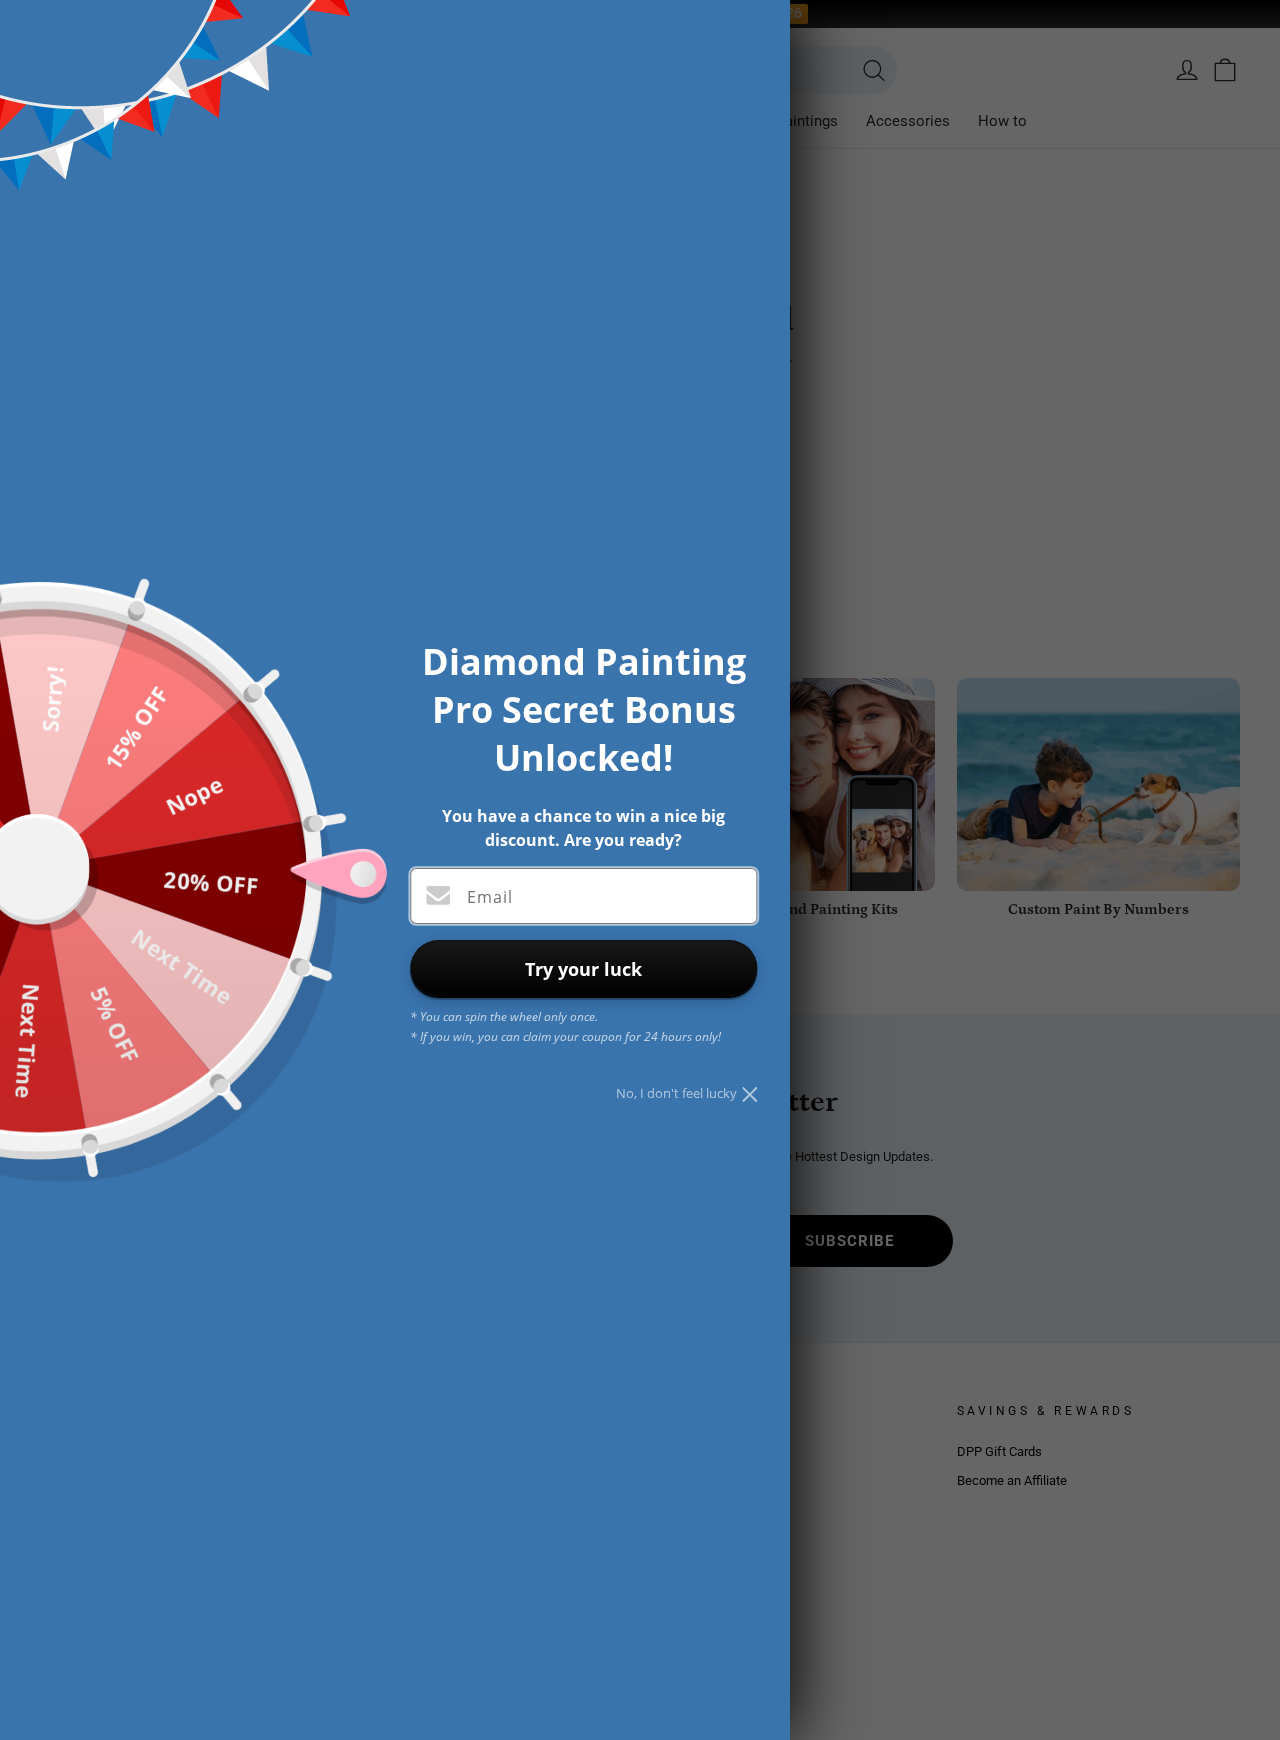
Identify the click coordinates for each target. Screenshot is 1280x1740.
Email (490, 897)
